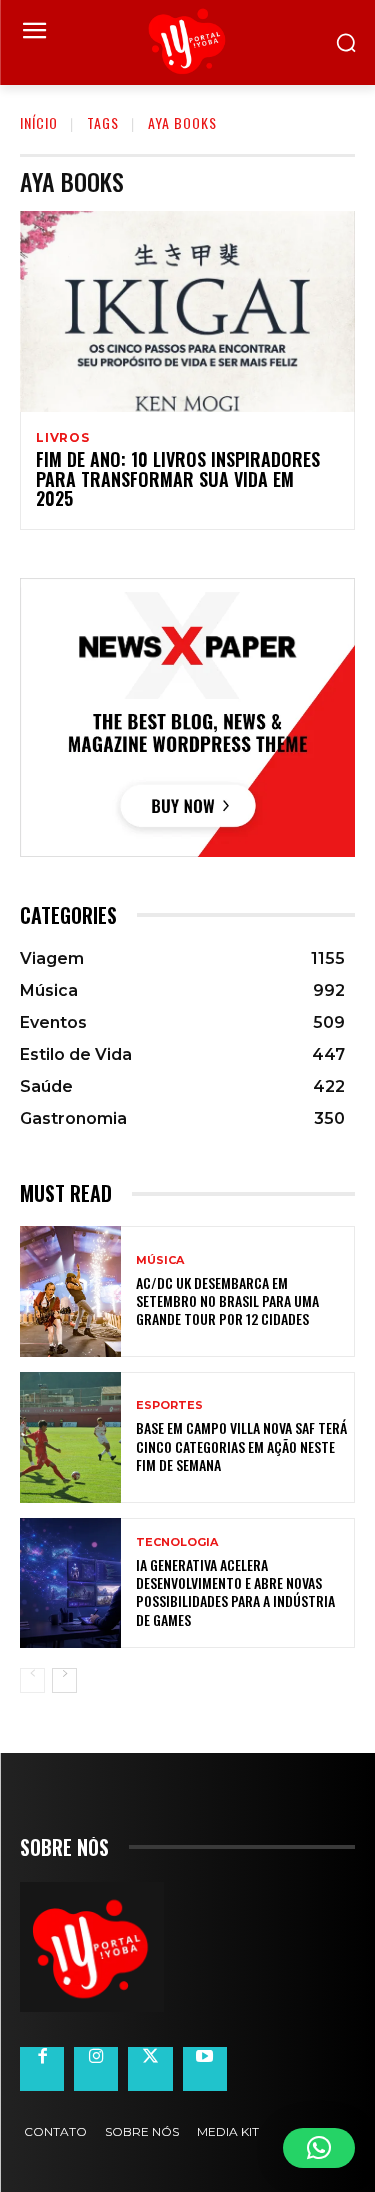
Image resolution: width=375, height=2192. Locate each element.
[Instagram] (96, 2069)
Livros (63, 438)
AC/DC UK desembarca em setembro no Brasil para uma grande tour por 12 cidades (227, 1300)
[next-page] (64, 1680)
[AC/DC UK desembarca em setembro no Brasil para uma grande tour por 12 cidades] (70, 1291)
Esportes (169, 1405)
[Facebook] (42, 2069)
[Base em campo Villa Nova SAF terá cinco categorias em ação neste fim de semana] (70, 1437)
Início (39, 122)
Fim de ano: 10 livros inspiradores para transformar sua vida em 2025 (178, 479)
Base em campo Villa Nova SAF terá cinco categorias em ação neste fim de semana (241, 1445)
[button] (319, 2148)
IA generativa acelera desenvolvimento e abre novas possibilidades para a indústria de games (235, 1592)
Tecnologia (177, 1542)
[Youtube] (205, 2069)
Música (160, 1260)
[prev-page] (32, 1680)
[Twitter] (150, 2069)
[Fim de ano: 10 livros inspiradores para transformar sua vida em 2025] (187, 311)
